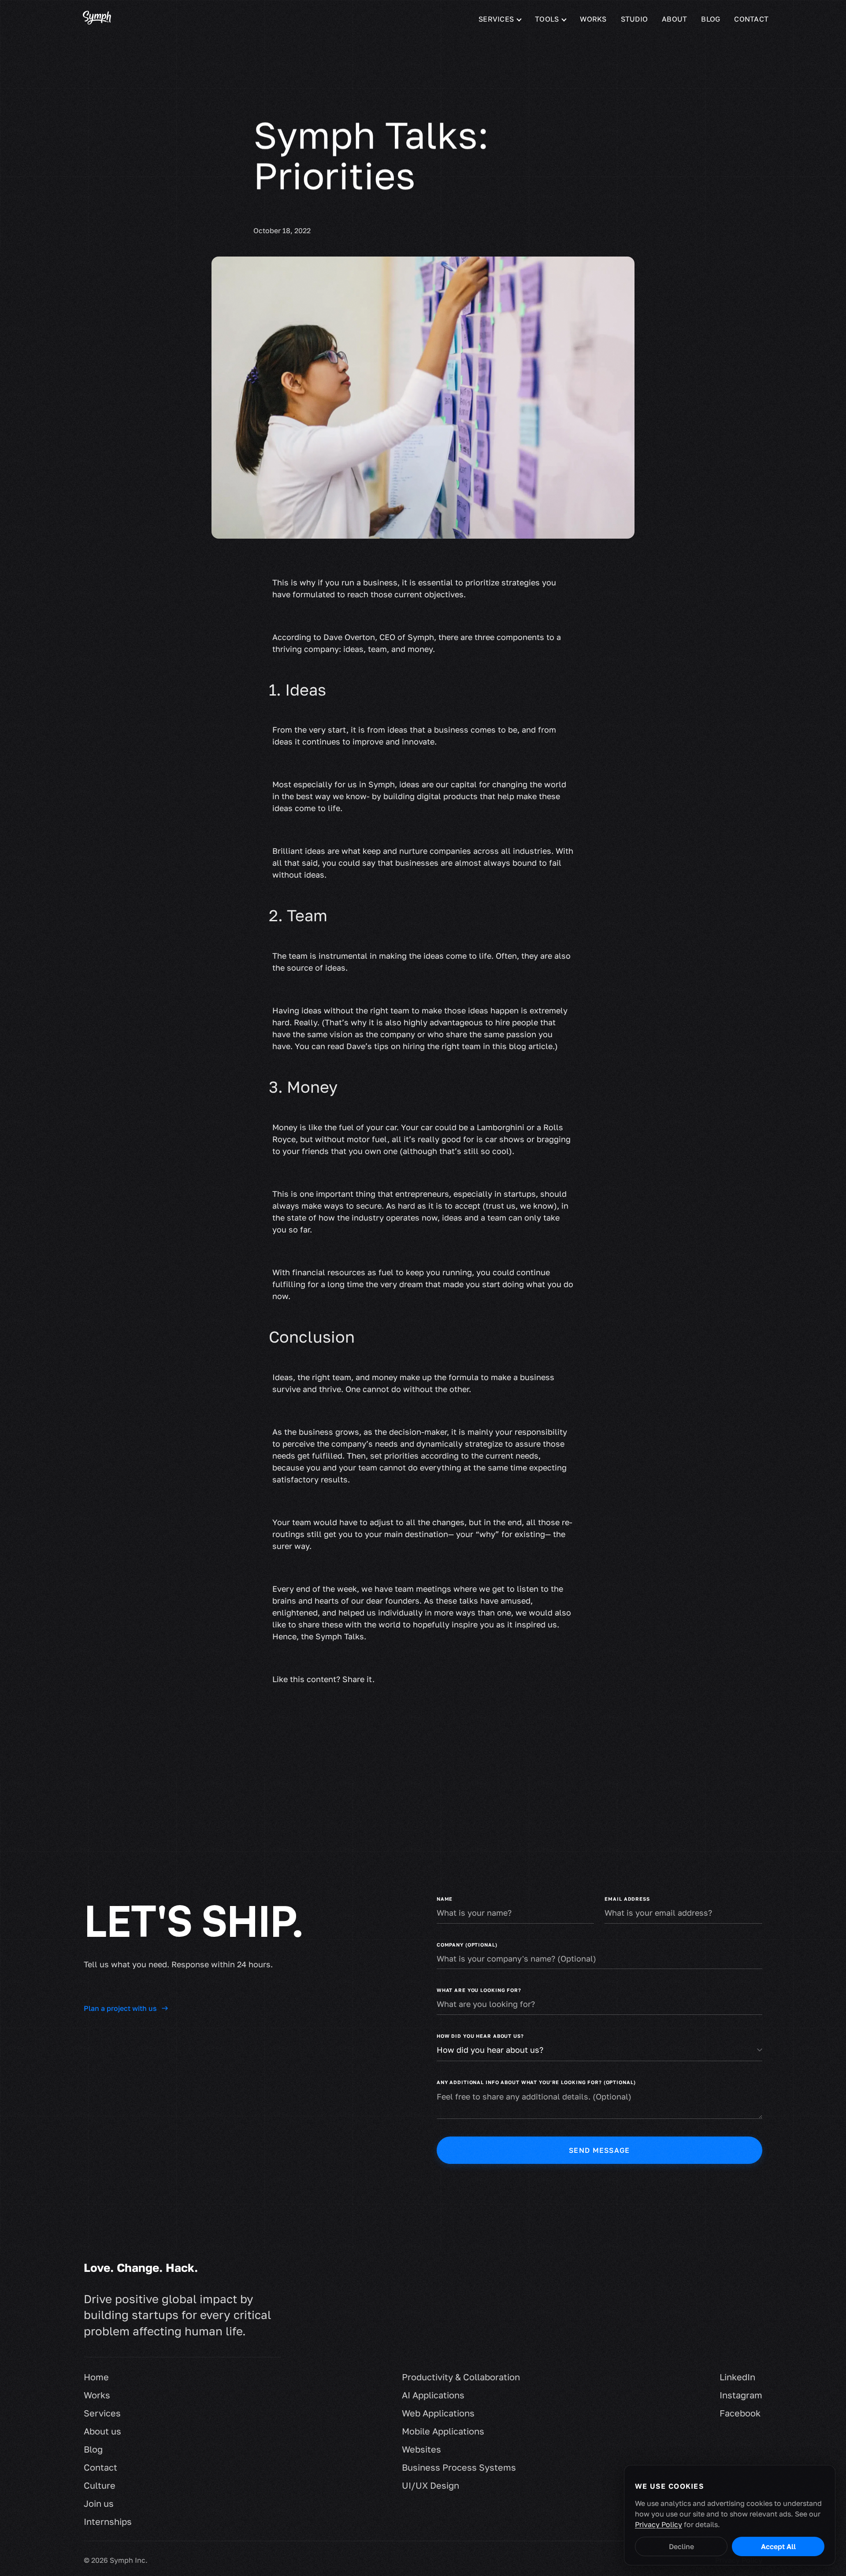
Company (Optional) (467, 1945)
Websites (421, 2449)
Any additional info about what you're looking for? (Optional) (536, 2082)
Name (445, 1899)
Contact (751, 19)
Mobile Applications (443, 2431)
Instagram (741, 2395)
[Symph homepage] (97, 19)
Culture (100, 2485)
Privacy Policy (659, 2524)
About (674, 19)
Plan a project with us (120, 2008)
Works (593, 19)
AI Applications (433, 2395)
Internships (108, 2521)
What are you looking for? (479, 1990)
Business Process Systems (459, 2467)
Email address (627, 1899)
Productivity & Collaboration (461, 2377)
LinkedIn (737, 2377)
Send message (599, 2150)
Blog (711, 19)
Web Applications (438, 2413)
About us (102, 2431)
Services (102, 2413)
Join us (99, 2503)
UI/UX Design (430, 2485)
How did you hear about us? (480, 2036)
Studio (634, 19)
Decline (681, 2546)
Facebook (740, 2413)
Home (96, 2377)
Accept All (778, 2546)
